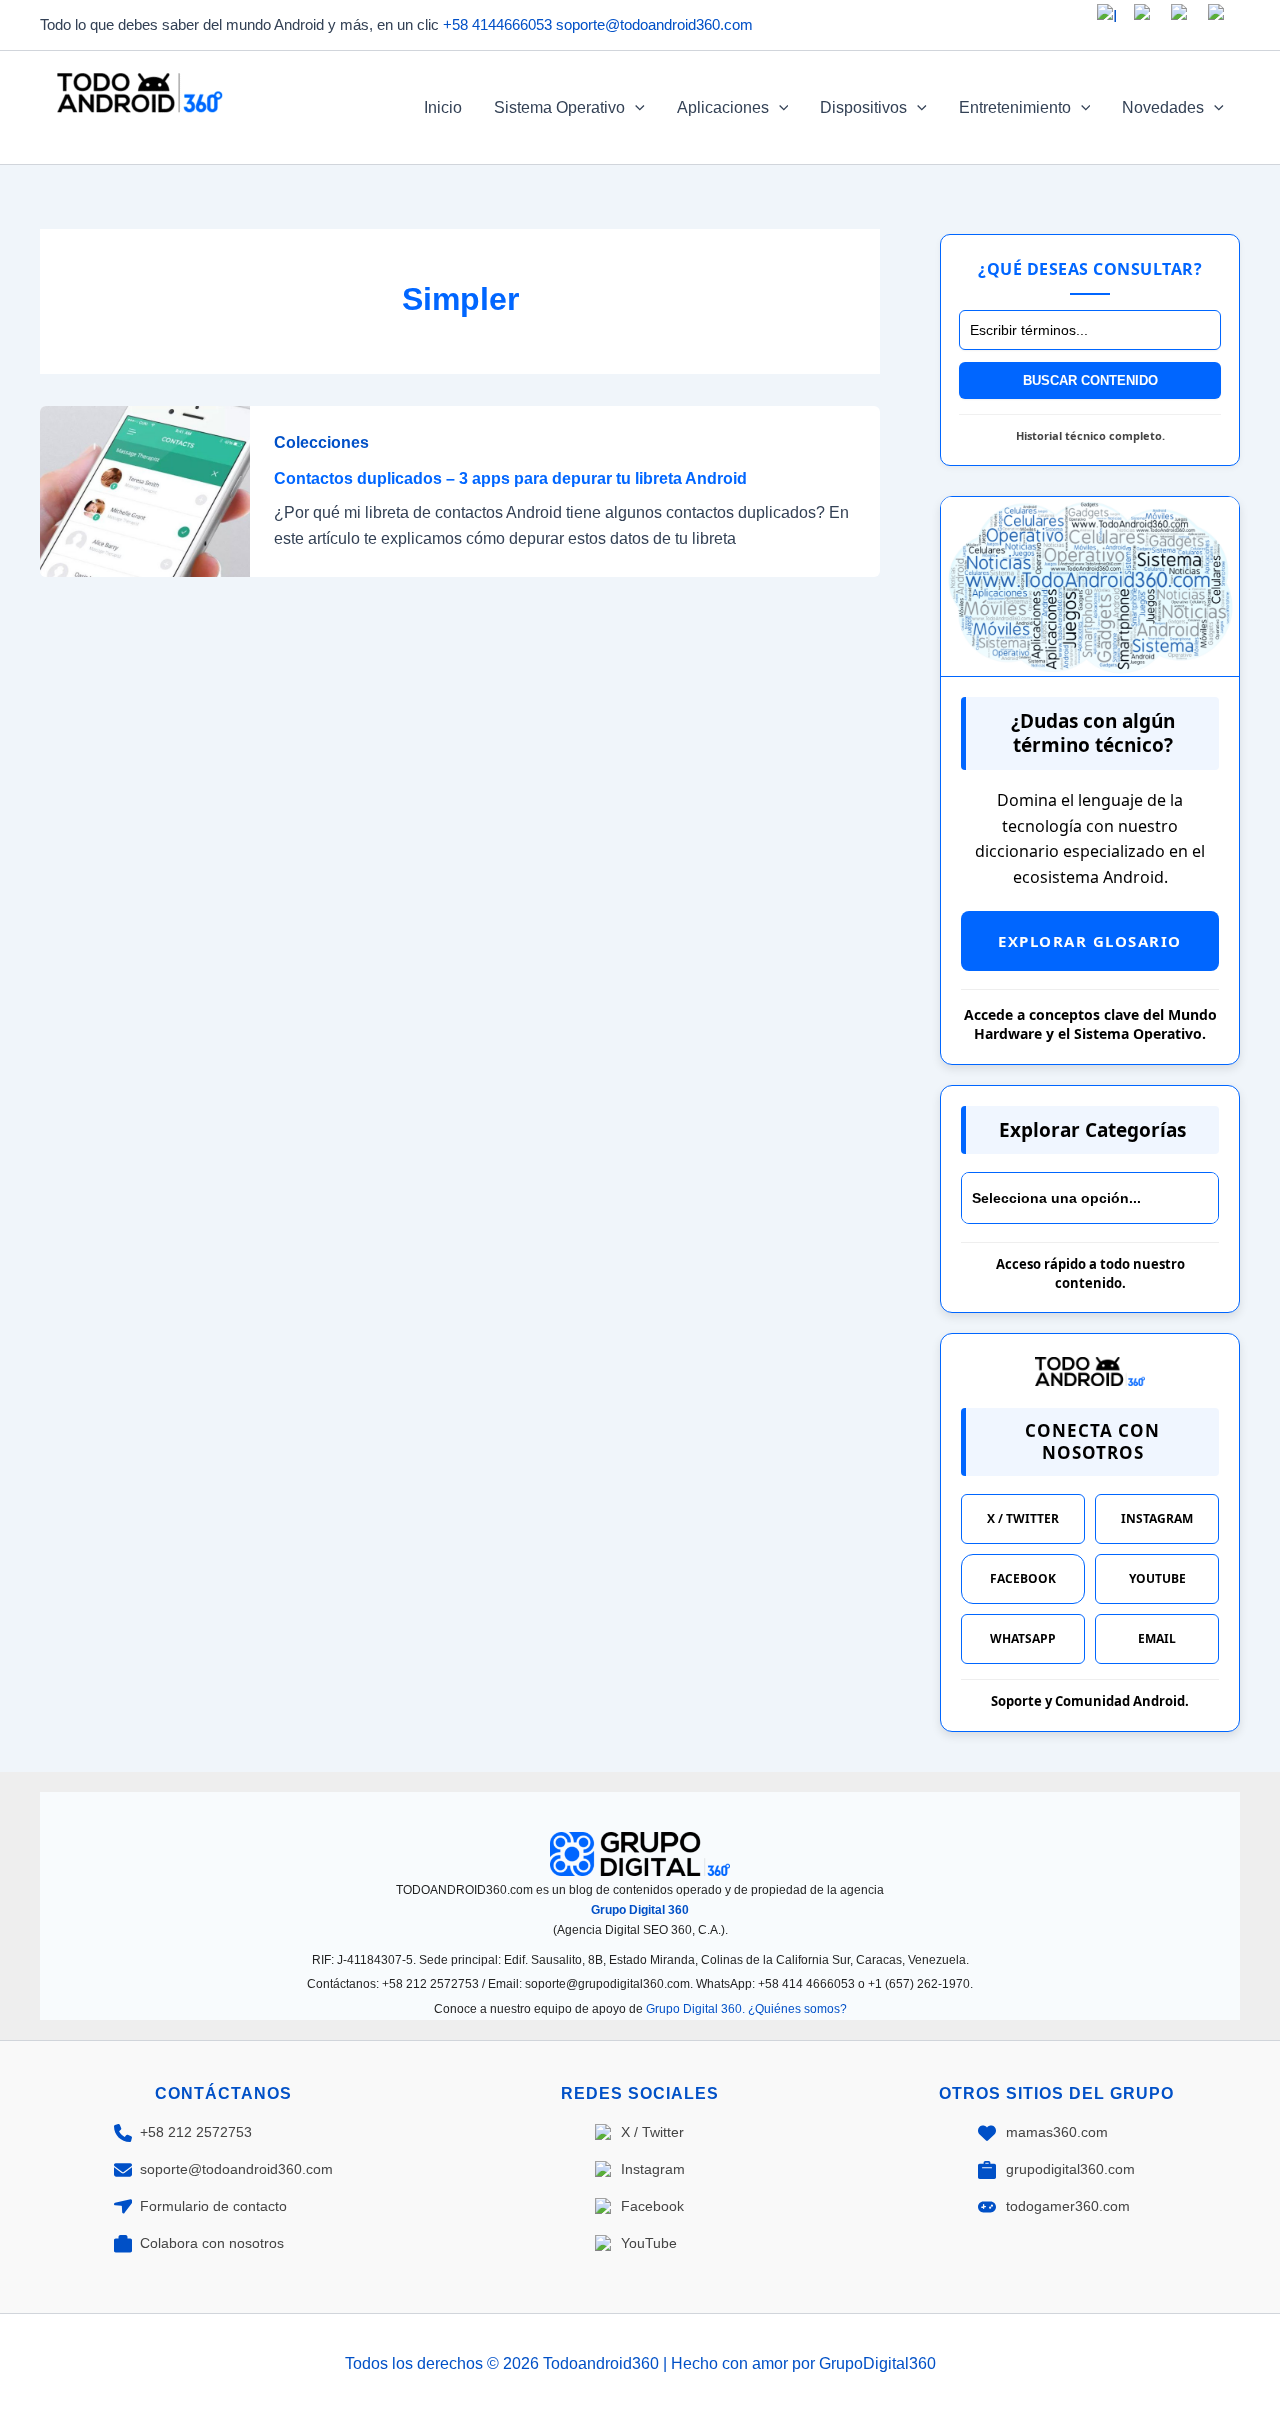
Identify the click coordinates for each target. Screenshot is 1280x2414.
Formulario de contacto (213, 2206)
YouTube (1157, 1578)
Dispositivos (863, 107)
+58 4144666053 (497, 24)
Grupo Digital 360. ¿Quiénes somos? (746, 2009)
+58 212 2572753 (196, 2132)
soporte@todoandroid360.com (654, 24)
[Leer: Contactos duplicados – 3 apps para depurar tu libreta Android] (145, 490)
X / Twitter (1023, 1518)
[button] (635, 108)
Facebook (1023, 1578)
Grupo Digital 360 (640, 1910)
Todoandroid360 (137, 132)
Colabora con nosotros (212, 2243)
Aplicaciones (723, 107)
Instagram (1157, 1518)
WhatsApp (1023, 1638)
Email (1157, 1638)
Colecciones (321, 442)
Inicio (443, 107)
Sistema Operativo (559, 107)
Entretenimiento (1015, 107)
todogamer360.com (1068, 2206)
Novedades (1163, 107)
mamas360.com (1057, 2132)
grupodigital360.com (1070, 2169)
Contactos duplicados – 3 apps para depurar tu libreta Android (510, 478)
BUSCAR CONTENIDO (1090, 380)
